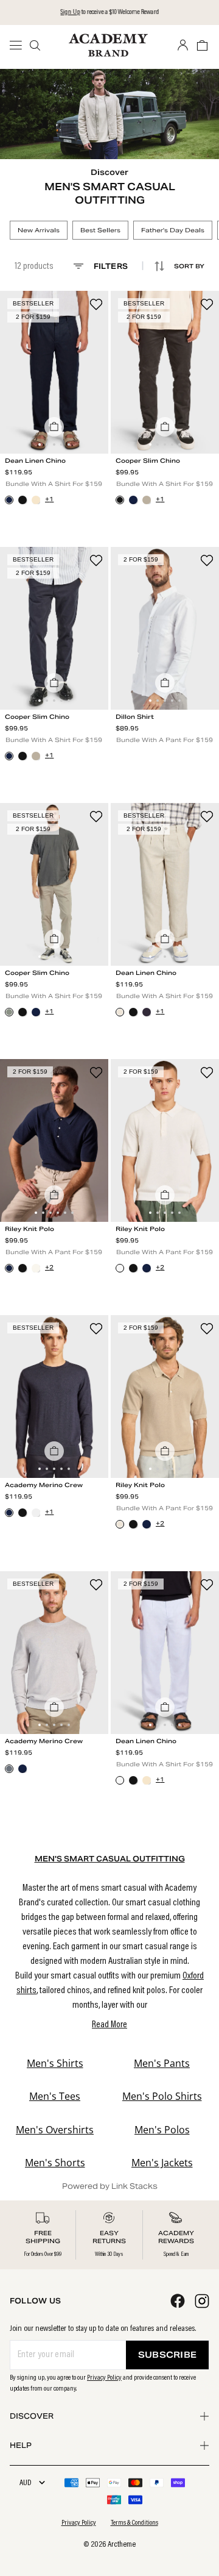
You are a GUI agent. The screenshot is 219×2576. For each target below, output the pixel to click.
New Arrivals (39, 230)
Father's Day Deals (173, 230)
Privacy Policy (104, 2378)
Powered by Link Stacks (110, 2186)
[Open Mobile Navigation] (19, 45)
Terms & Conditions (134, 2523)
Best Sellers (100, 230)
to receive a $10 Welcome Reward (109, 12)
